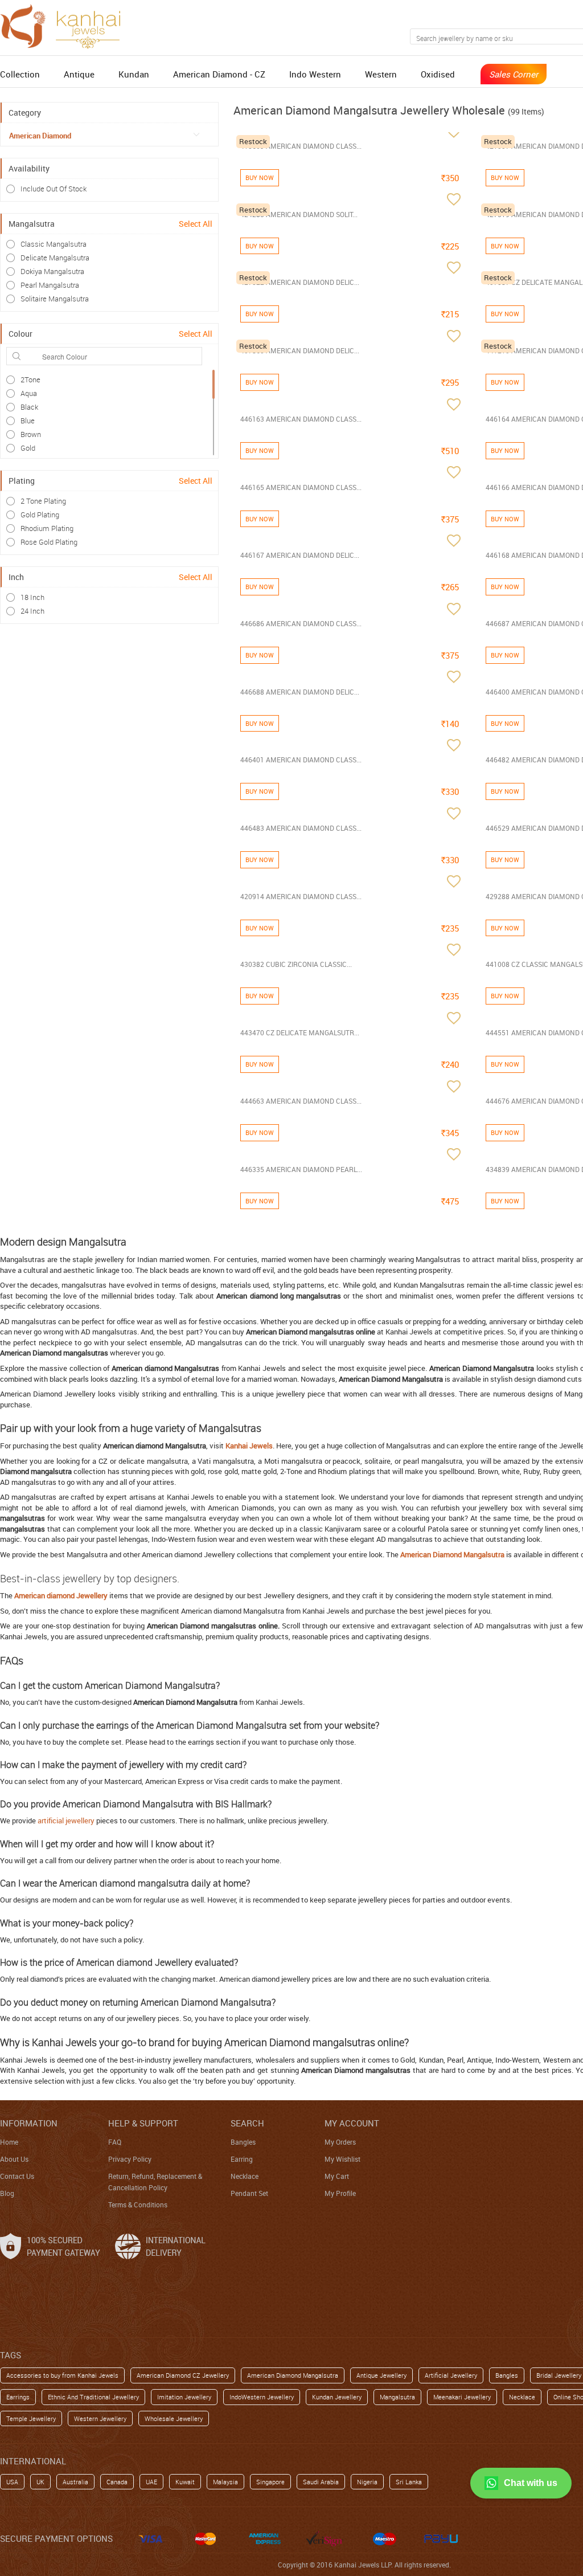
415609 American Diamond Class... (301, 146)
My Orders (340, 2142)
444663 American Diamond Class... (301, 1101)
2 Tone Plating (43, 501)
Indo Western (315, 74)
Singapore (270, 2482)
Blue (28, 421)
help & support (143, 2123)
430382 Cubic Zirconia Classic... (296, 964)
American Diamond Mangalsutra (293, 2375)
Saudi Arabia (321, 2482)
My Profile (340, 2193)
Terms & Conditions (138, 2204)
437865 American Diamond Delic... (300, 350)
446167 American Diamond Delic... (300, 555)
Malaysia (225, 2482)
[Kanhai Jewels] (65, 25)
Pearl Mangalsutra (50, 285)
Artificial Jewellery (451, 2375)
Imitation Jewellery (184, 2397)
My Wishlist (342, 2159)
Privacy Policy (130, 2159)
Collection (20, 74)
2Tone (30, 379)
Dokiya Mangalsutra (52, 271)
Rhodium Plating (47, 528)
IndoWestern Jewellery (262, 2397)
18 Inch (32, 597)
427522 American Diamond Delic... (300, 282)
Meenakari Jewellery (462, 2397)
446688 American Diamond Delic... (300, 692)
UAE (151, 2482)
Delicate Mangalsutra (55, 258)
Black (29, 407)
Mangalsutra (397, 2397)
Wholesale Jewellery (174, 2418)
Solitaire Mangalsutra (55, 299)
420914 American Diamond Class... (301, 896)
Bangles (243, 2142)
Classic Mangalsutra (54, 244)
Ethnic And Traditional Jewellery (93, 2397)
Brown (31, 434)
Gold (28, 448)
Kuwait (185, 2482)
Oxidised (438, 74)
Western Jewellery (100, 2418)
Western (381, 74)
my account (352, 2123)
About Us (14, 2159)
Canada (117, 2482)
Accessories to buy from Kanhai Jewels (62, 2375)
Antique (79, 74)
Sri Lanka (409, 2482)
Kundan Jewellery (337, 2397)
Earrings (18, 2397)
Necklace (245, 2176)
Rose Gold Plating (49, 542)
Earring (242, 2159)
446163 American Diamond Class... (301, 419)
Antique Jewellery (381, 2375)
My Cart (337, 2176)
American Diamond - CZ (219, 74)
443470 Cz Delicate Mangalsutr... (300, 1032)
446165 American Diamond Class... (301, 487)
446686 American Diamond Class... (301, 623)
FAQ (115, 2142)
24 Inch (32, 611)
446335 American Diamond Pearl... (301, 1169)
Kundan (134, 74)
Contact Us (17, 2176)
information (29, 2123)
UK (40, 2482)
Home (9, 2142)
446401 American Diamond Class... (301, 760)
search (247, 2123)
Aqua (29, 393)
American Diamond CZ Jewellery (183, 2375)
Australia (75, 2482)
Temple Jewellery (31, 2418)
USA (12, 2482)
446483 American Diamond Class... (301, 828)
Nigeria (367, 2482)
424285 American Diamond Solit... (299, 214)
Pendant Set (249, 2193)
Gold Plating (40, 515)
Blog (7, 2193)
